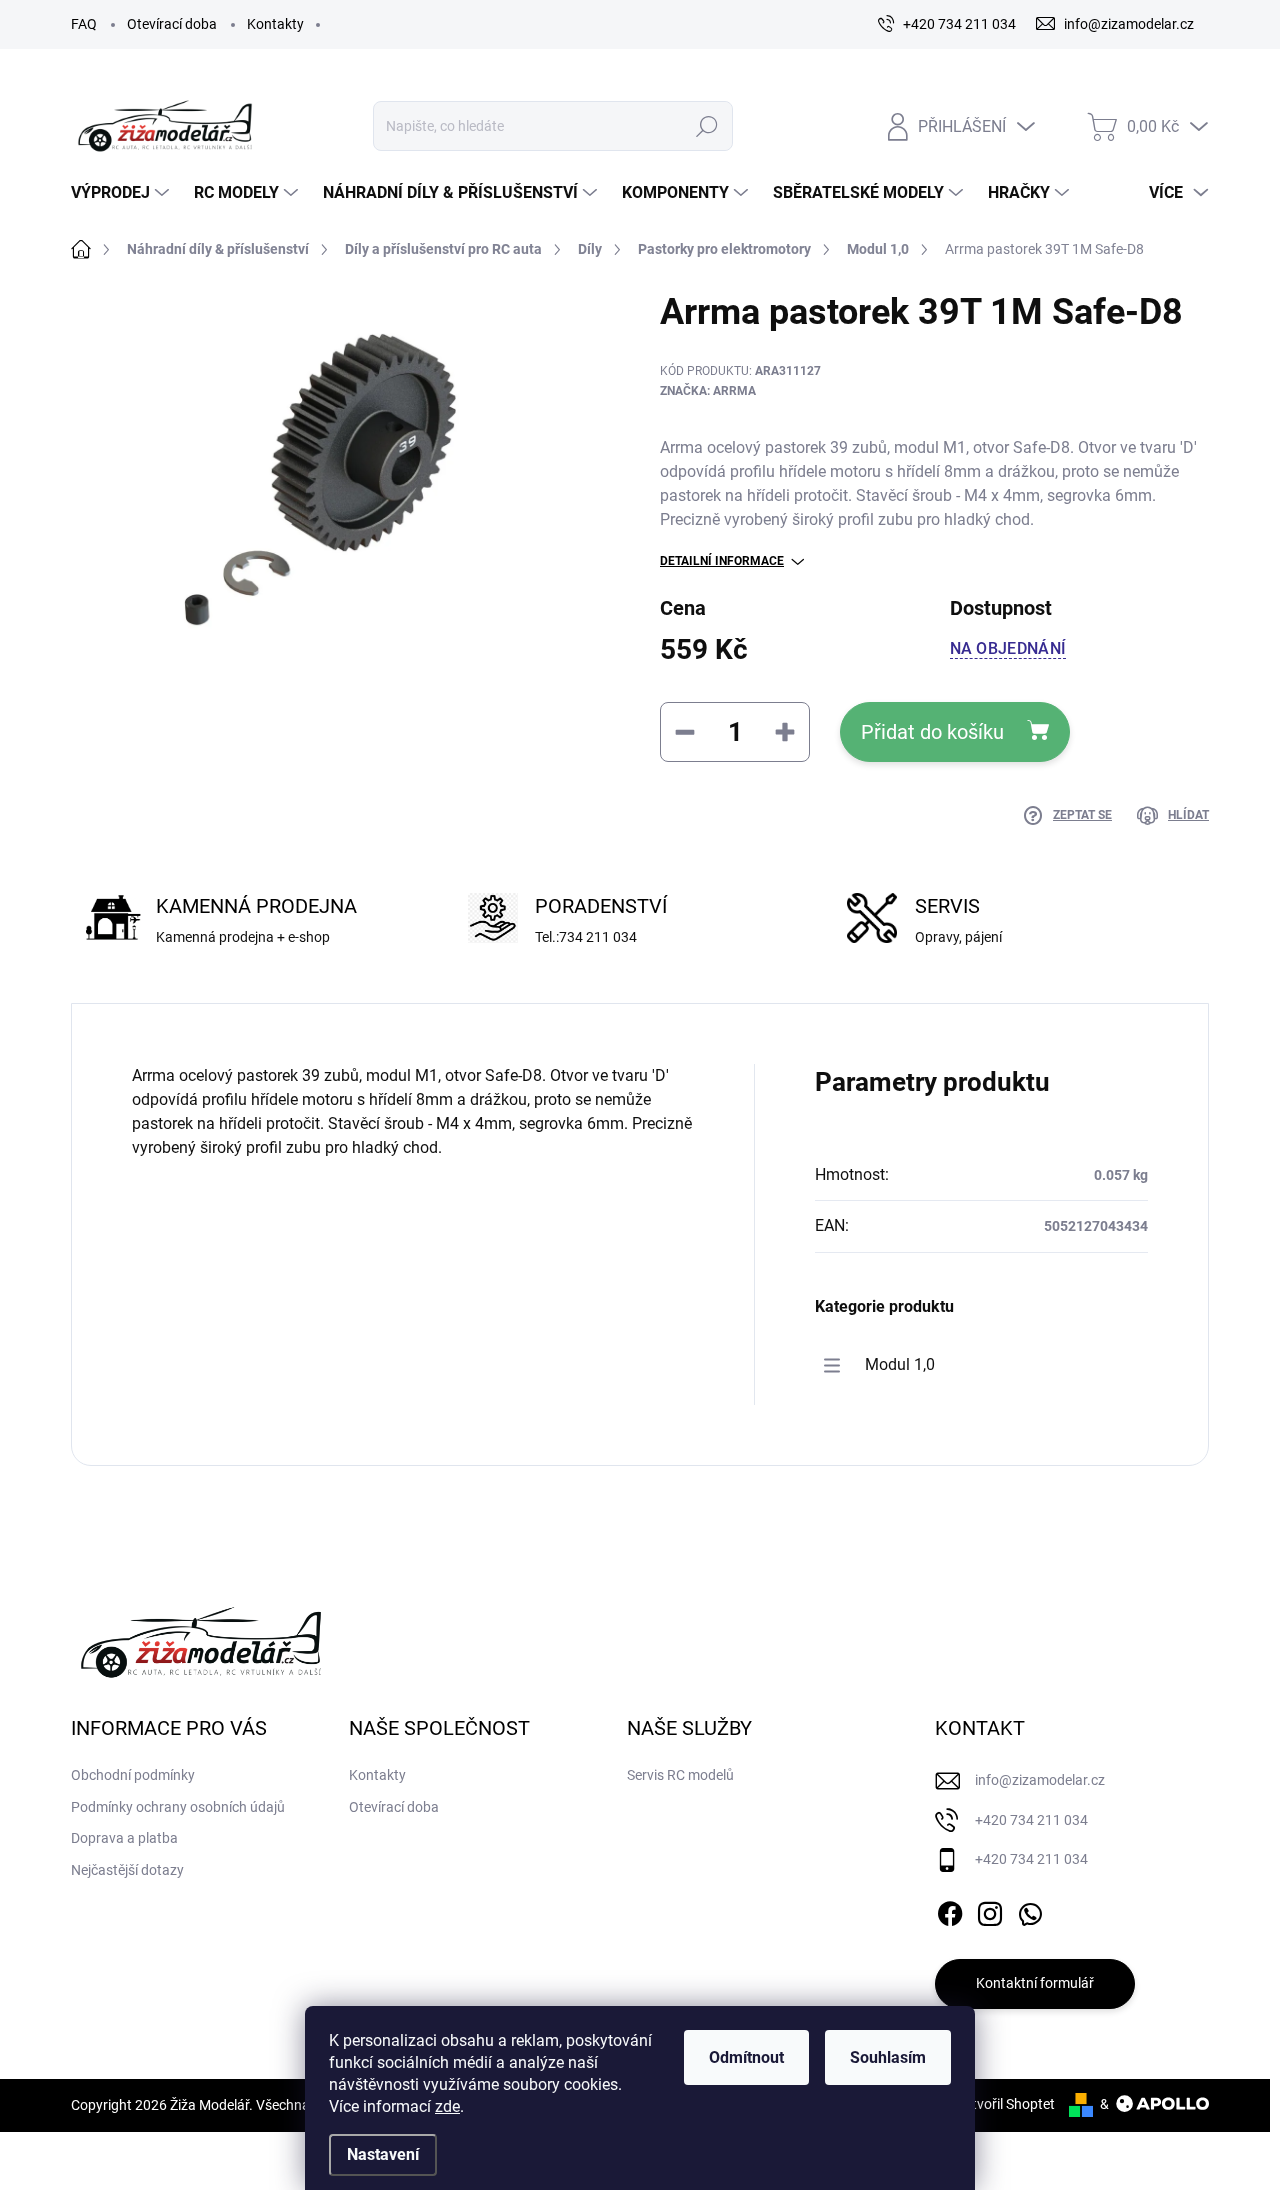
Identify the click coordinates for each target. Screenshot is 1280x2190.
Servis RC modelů (680, 1775)
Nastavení (383, 2154)
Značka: (708, 391)
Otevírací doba (172, 24)
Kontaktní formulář (1035, 1983)
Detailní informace (722, 561)
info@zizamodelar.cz (1040, 1780)
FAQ (84, 24)
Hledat (706, 126)
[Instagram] (990, 1910)
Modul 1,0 (900, 1364)
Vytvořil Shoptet (1005, 2104)
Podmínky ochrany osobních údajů (178, 1807)
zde (447, 2106)
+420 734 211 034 (1031, 1820)
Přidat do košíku (932, 732)
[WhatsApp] (1030, 1910)
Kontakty (275, 24)
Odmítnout (746, 2057)
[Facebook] (950, 1910)
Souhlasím (888, 2057)
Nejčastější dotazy (127, 1870)
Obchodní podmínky (133, 1775)
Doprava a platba (124, 1838)
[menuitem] (122, 193)
